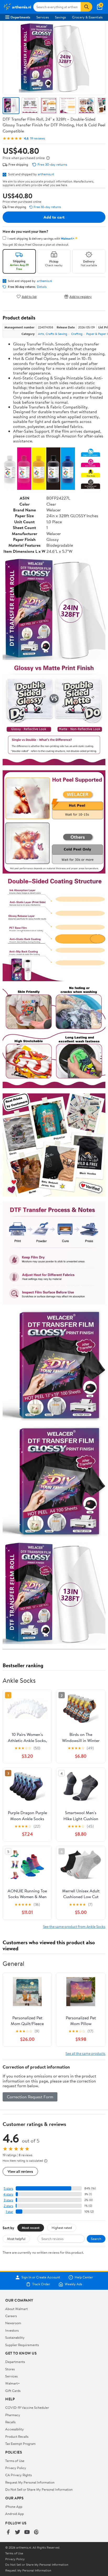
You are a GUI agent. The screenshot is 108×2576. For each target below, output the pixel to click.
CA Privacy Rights (18, 2475)
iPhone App (14, 2506)
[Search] (87, 7)
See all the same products (85, 2053)
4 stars (8, 2194)
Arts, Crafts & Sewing (53, 334)
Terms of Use (15, 2461)
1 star (9, 2212)
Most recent (31, 2228)
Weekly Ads (73, 2284)
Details (42, 287)
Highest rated (62, 2228)
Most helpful (16, 2239)
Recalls (10, 2422)
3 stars (8, 2200)
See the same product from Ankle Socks (74, 1926)
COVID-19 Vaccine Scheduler (27, 2407)
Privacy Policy (16, 2468)
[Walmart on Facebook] (8, 2532)
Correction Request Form (30, 2097)
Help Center (84, 2277)
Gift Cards (13, 2391)
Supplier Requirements (22, 2345)
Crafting (77, 334)
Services (43, 17)
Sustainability (15, 2337)
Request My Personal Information (30, 2482)
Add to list (29, 296)
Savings (60, 17)
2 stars (8, 2206)
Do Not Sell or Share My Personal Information (39, 2489)
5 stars (8, 2188)
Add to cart (54, 217)
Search (96, 2239)
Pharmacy (13, 2415)
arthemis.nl (46, 174)
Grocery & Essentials (87, 17)
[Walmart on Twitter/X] (18, 2532)
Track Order (41, 2284)
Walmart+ (13, 2383)
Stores (10, 2369)
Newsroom (13, 2323)
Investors (12, 2330)
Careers (11, 2316)
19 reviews (37, 138)
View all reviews (20, 2171)
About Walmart (17, 2309)
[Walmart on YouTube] (27, 2532)
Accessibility (15, 2429)
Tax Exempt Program (20, 2444)
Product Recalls (17, 2436)
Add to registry (81, 296)
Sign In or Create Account (41, 2277)
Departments (20, 17)
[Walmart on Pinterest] (36, 2532)
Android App (15, 2514)
